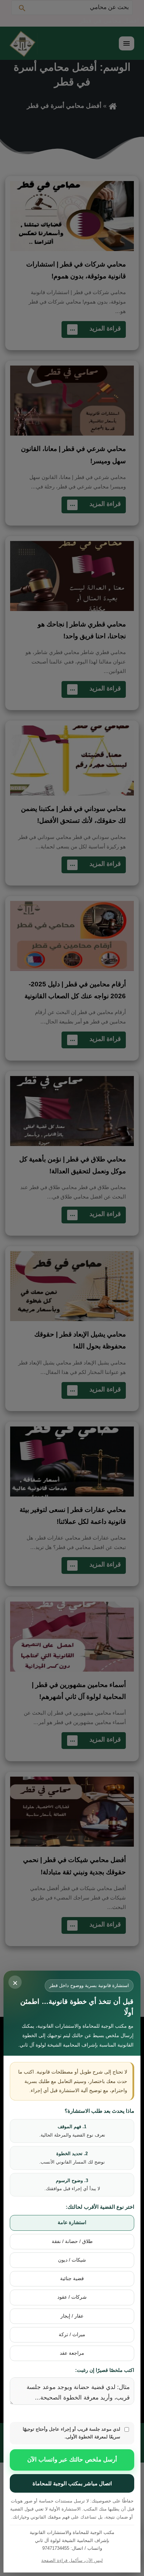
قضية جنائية (72, 2279)
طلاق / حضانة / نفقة (72, 2241)
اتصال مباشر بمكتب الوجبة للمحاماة (72, 2483)
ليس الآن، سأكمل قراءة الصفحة (72, 2560)
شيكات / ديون (72, 2260)
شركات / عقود (72, 2297)
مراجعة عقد (72, 2353)
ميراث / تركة (72, 2335)
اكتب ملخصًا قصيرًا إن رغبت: (105, 2370)
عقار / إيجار (72, 2316)
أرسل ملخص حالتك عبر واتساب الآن (72, 2460)
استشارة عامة (72, 2223)
